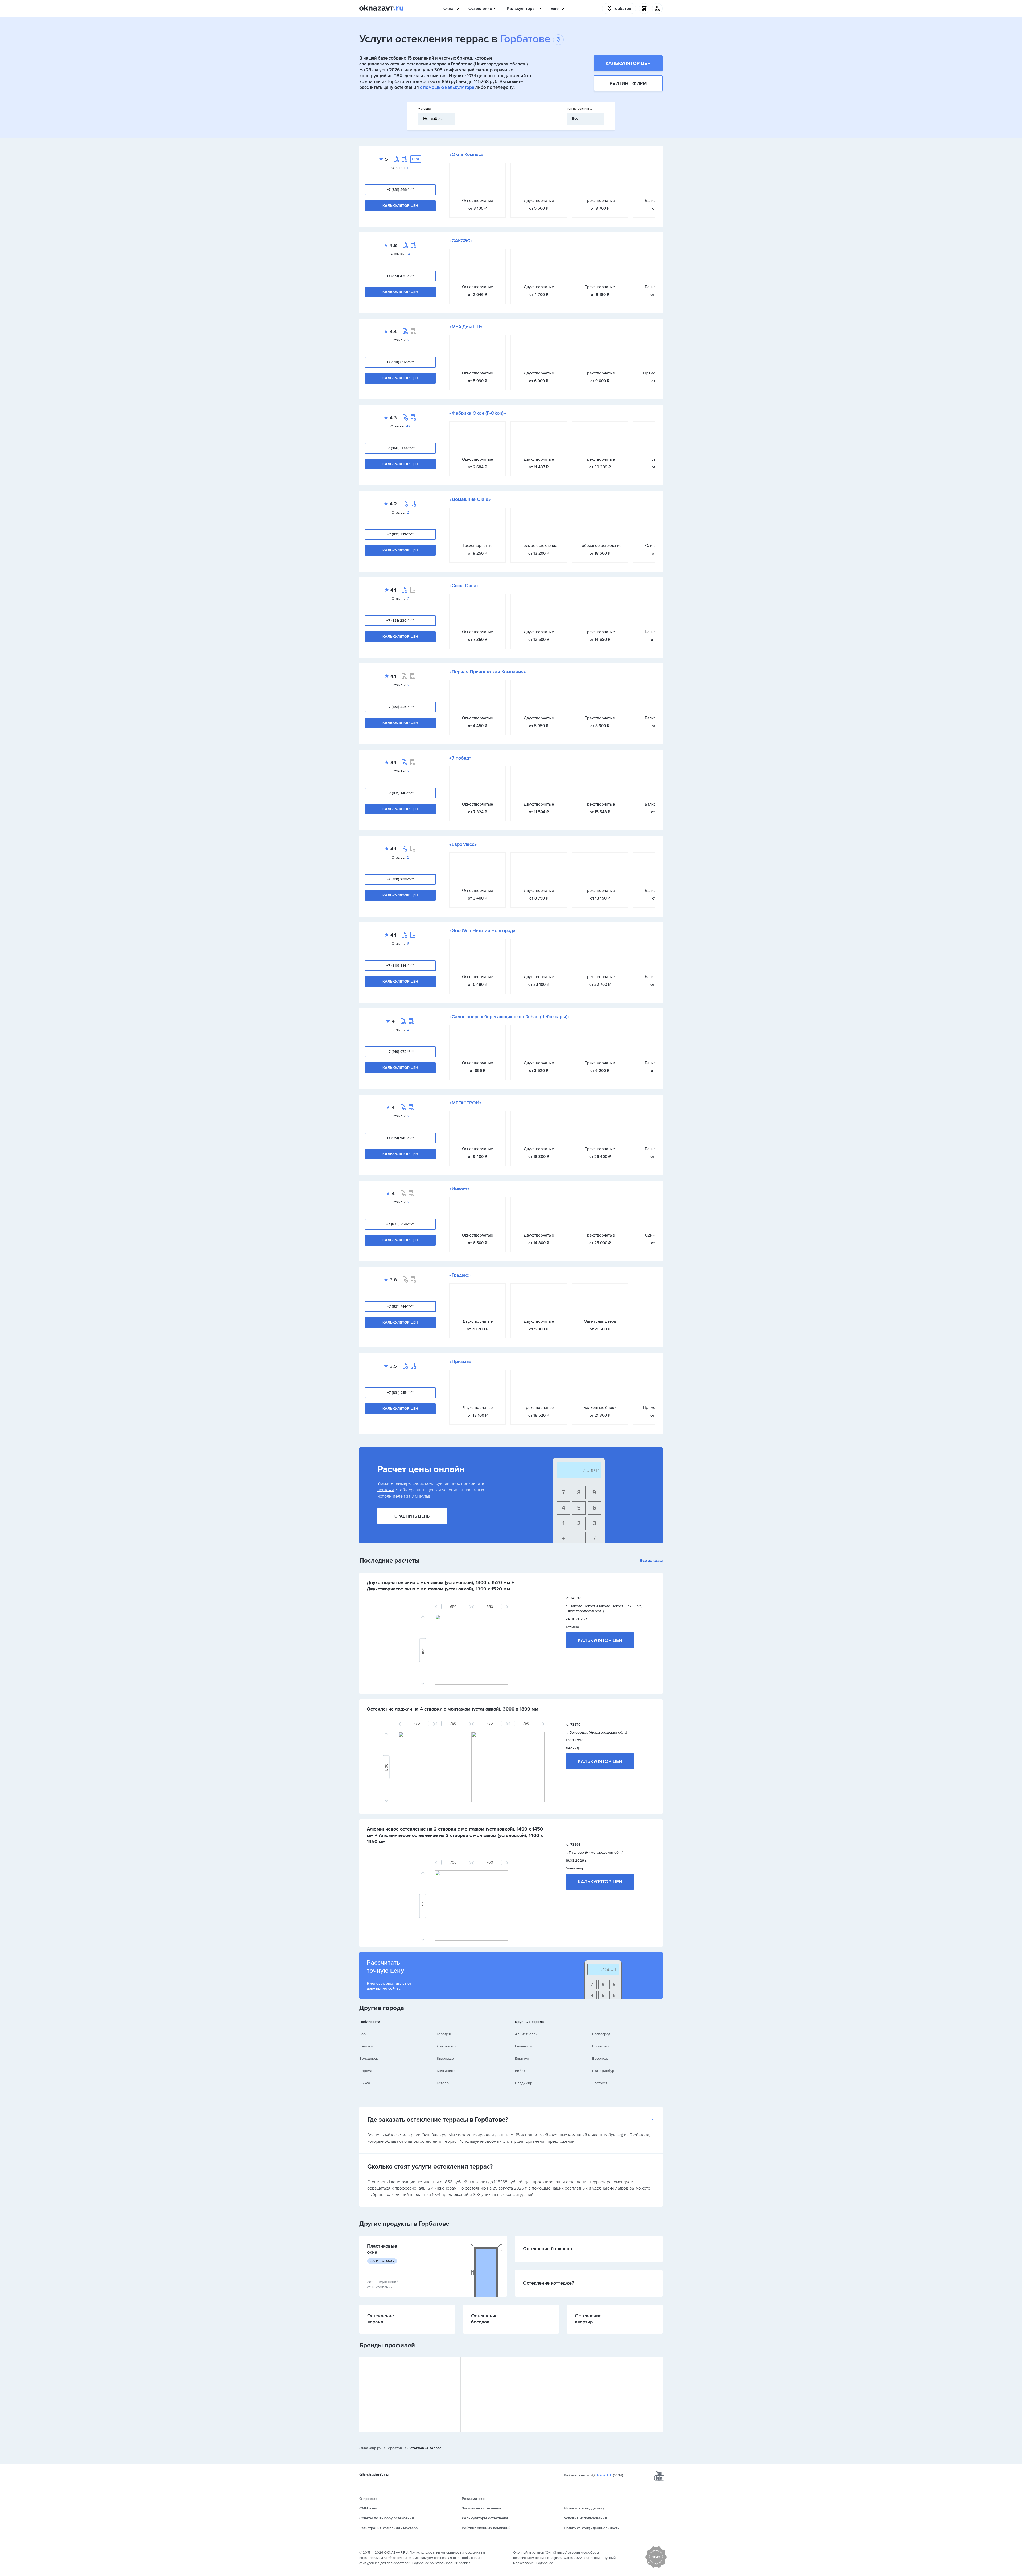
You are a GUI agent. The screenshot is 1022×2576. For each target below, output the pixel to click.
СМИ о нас (369, 2508)
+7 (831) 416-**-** (400, 793)
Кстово (443, 2083)
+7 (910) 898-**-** (400, 965)
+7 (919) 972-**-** (400, 1052)
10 (408, 254)
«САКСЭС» (461, 241)
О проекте (368, 2499)
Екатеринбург (604, 2071)
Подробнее (544, 2563)
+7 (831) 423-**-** (400, 707)
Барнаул (522, 2058)
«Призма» (460, 1361)
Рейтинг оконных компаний (486, 2528)
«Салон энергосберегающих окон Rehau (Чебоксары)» (510, 1017)
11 (408, 168)
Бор (362, 2034)
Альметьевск (526, 2034)
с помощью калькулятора (447, 87)
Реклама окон (474, 2499)
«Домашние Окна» (470, 499)
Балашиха (523, 2046)
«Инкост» (460, 1189)
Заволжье (445, 2058)
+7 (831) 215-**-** (400, 1393)
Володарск (369, 2058)
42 (408, 426)
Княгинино (446, 2071)
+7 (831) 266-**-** (400, 190)
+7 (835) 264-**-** (400, 1224)
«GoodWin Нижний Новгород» (482, 930)
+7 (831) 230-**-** (400, 621)
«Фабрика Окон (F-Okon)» (478, 413)
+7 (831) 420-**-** (400, 276)
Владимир (524, 2083)
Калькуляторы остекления (485, 2518)
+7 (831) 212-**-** (400, 534)
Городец (444, 2034)
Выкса (365, 2083)
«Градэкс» (460, 1275)
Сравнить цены (413, 1516)
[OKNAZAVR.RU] (381, 9)
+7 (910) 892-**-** (400, 362)
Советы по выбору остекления (387, 2518)
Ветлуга (366, 2046)
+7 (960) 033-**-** (400, 448)
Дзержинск (446, 2046)
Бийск (520, 2071)
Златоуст (600, 2083)
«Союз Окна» (464, 586)
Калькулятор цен (628, 63)
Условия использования (585, 2518)
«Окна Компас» (466, 154)
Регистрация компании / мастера (389, 2528)
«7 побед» (460, 758)
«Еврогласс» (463, 844)
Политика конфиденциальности (592, 2528)
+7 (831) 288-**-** (400, 879)
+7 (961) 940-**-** (400, 1138)
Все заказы (651, 1561)
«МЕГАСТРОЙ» (465, 1103)
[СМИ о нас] (656, 2567)
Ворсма (366, 2071)
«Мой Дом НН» (466, 327)
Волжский (601, 2046)
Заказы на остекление (482, 2508)
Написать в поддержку (584, 2508)
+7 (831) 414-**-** (400, 1306)
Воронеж (600, 2058)
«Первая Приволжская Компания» (488, 672)
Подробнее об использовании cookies (441, 2563)
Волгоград (601, 2034)
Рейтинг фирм (628, 83)
